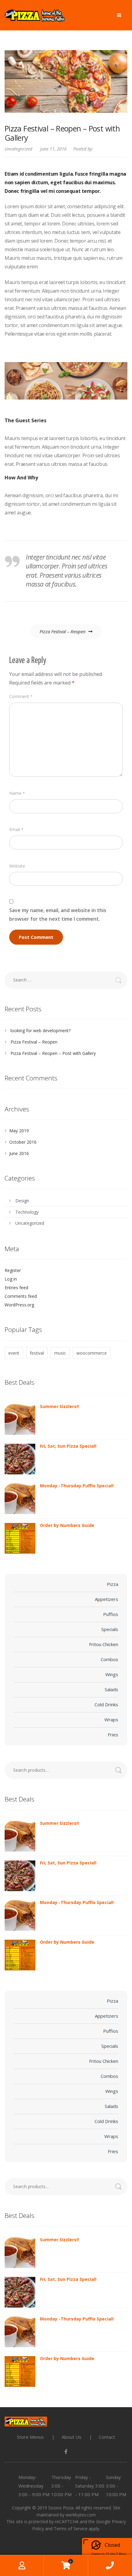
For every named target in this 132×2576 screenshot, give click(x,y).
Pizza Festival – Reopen (63, 631)
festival (37, 1353)
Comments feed (21, 1296)
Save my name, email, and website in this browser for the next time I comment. (58, 915)
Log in (11, 1279)
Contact (107, 2437)
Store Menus (30, 2437)
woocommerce (92, 1353)
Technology (27, 1212)
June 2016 (19, 1153)
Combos (109, 1659)
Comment (21, 696)
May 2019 (19, 1131)
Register (13, 1270)
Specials (110, 1629)
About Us (72, 2437)
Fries (113, 1735)
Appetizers (107, 1599)
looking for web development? (41, 1030)
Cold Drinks (106, 1704)
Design (22, 1201)
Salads (111, 1689)
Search (121, 1770)
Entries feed (16, 1288)
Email (16, 829)
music (60, 1353)
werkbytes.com (81, 2515)
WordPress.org (19, 1305)
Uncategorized (18, 149)
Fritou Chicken (104, 1644)
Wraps (111, 1719)
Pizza (113, 1584)
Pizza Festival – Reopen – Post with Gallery (53, 1053)
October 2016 (23, 1142)
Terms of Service (71, 2529)
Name (17, 793)
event (14, 1353)
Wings (112, 1674)
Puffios (111, 1614)
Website (17, 866)
